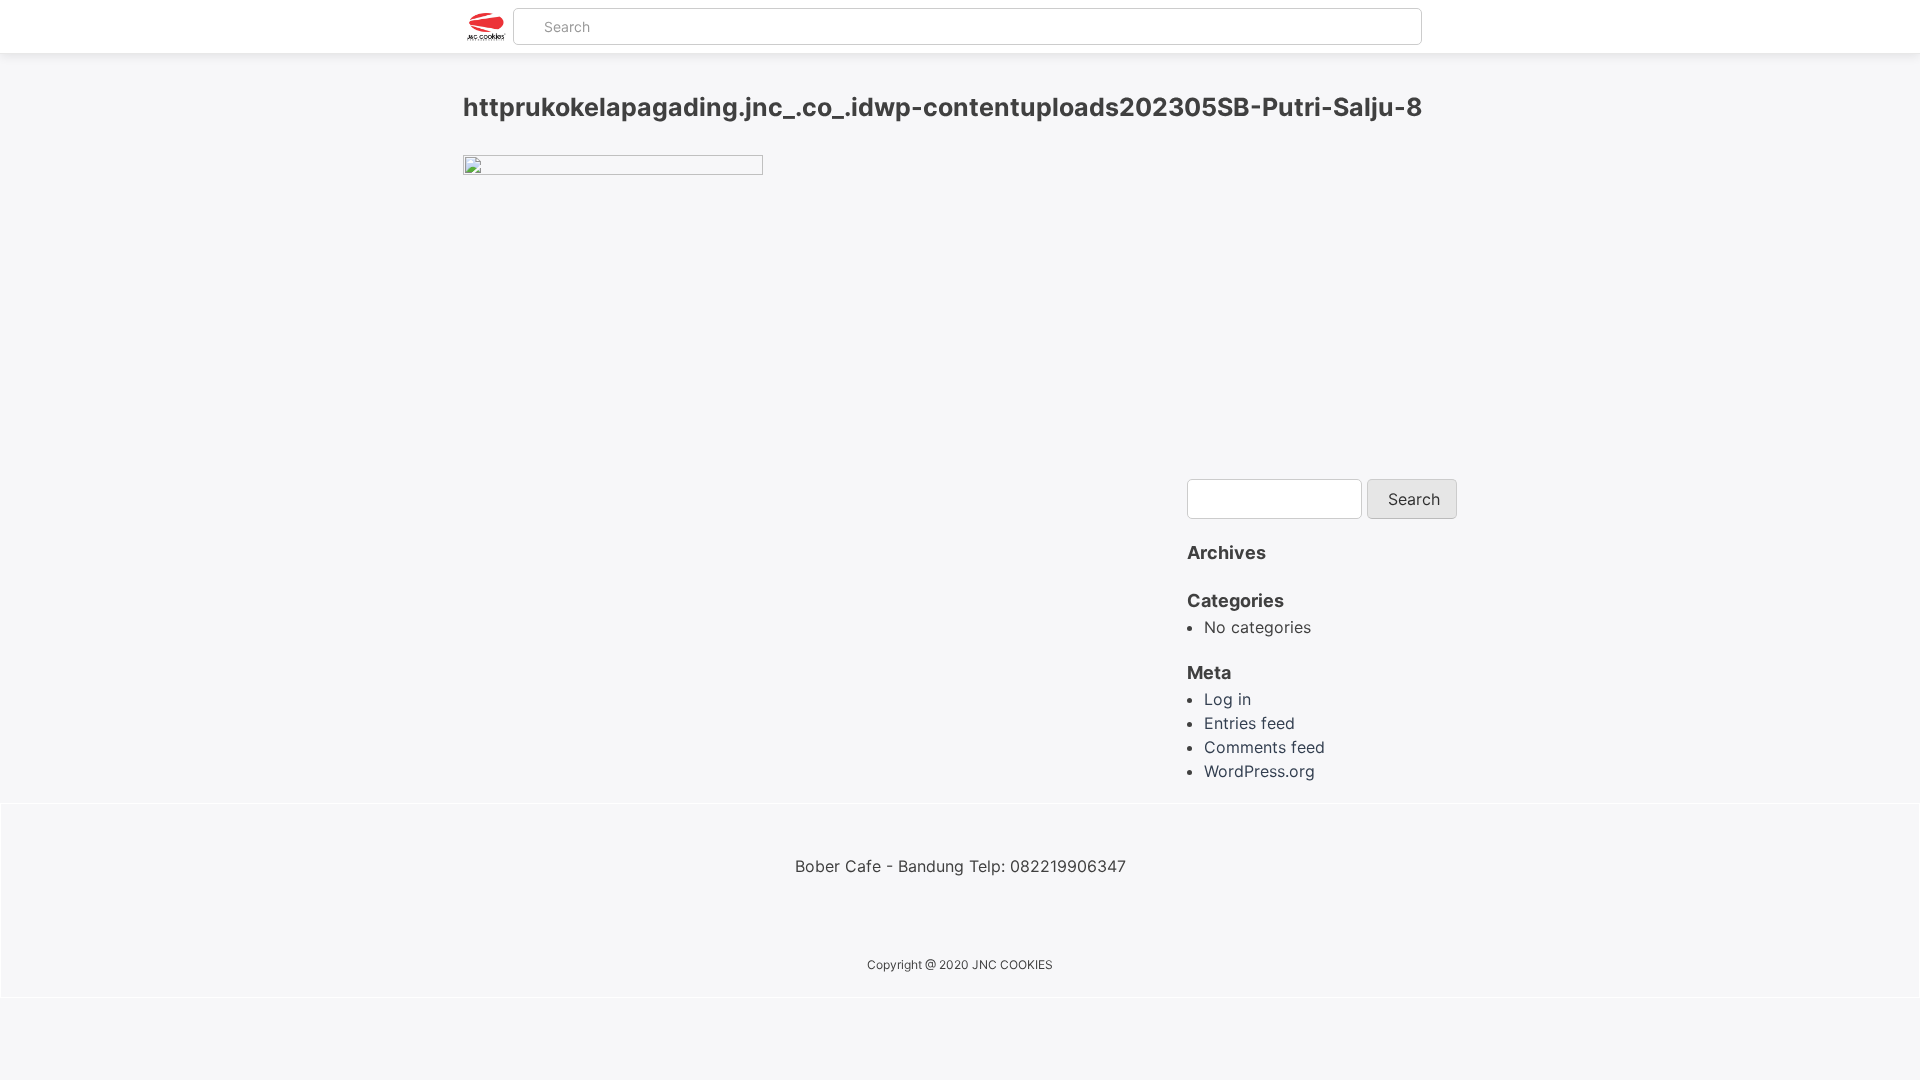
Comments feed (1264, 747)
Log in (1227, 699)
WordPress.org (1259, 771)
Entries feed (1249, 723)
